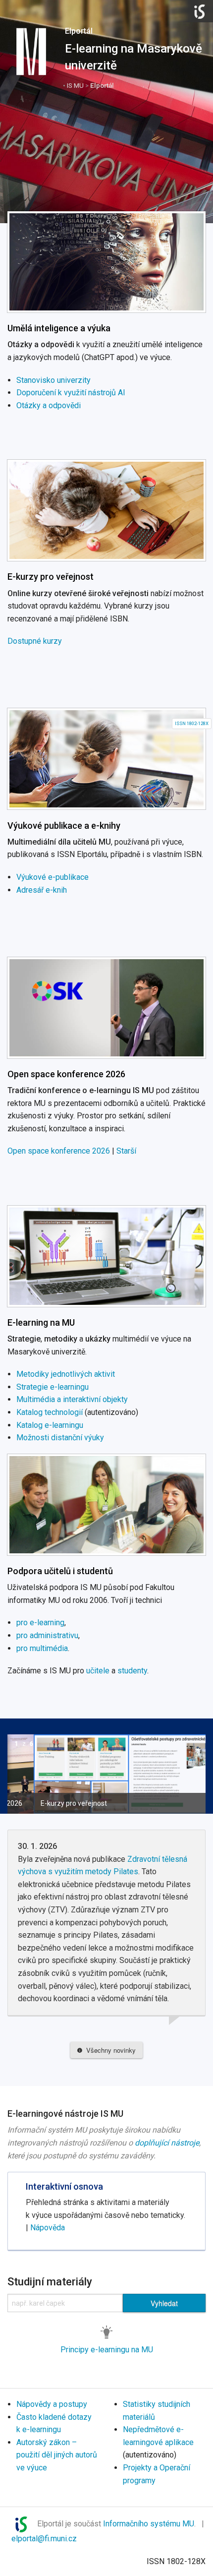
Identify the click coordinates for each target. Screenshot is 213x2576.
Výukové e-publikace (53, 877)
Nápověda (48, 2228)
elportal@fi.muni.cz (44, 2539)
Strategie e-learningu (53, 1387)
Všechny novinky (109, 2050)
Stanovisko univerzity (53, 380)
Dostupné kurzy (35, 641)
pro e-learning (40, 1623)
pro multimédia (42, 1648)
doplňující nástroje (167, 2143)
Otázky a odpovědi (49, 405)
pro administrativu (47, 1635)
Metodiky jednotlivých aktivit (66, 1374)
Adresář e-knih (42, 890)
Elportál (79, 31)
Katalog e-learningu (50, 1425)
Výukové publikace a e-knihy (64, 826)
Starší (126, 1151)
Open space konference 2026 (66, 1074)
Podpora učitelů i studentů (60, 1571)
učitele (98, 1671)
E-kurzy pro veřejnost (51, 577)
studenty (132, 1671)
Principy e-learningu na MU (107, 2350)
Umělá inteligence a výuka (59, 328)
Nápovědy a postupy (52, 2404)
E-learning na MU (41, 1322)
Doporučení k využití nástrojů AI (71, 393)
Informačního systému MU (149, 2524)
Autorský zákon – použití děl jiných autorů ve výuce (57, 2455)
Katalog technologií (50, 1412)
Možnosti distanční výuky (60, 1438)
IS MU (75, 85)
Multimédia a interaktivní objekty (72, 1399)
